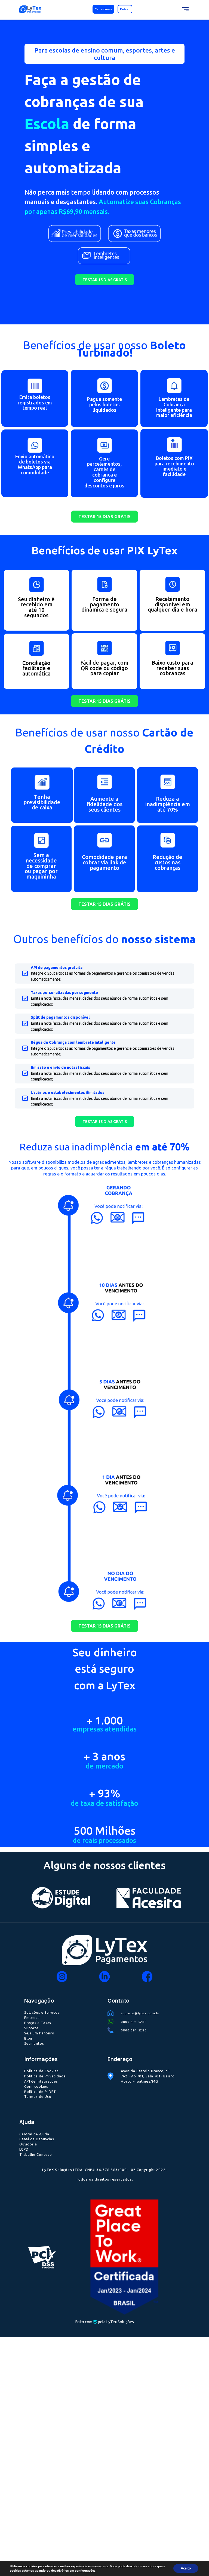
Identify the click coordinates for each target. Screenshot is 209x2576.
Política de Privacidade (45, 2076)
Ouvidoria (28, 2144)
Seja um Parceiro (39, 2033)
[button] (105, 280)
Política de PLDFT (40, 2092)
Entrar (125, 9)
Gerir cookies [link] (36, 2086)
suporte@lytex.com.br (140, 2013)
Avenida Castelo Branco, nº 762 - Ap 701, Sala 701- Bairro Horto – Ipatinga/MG (148, 2076)
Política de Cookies (42, 2071)
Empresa (32, 2018)
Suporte (31, 2028)
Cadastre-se (104, 9)
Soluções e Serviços (42, 2012)
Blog (28, 2038)
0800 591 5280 (134, 2022)
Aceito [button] (186, 2568)
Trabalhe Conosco (36, 2154)
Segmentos (34, 2043)
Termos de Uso (38, 2096)
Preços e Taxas (38, 2023)
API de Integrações (41, 2081)
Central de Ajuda (34, 2134)
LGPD (24, 2149)
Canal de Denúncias (37, 2139)
